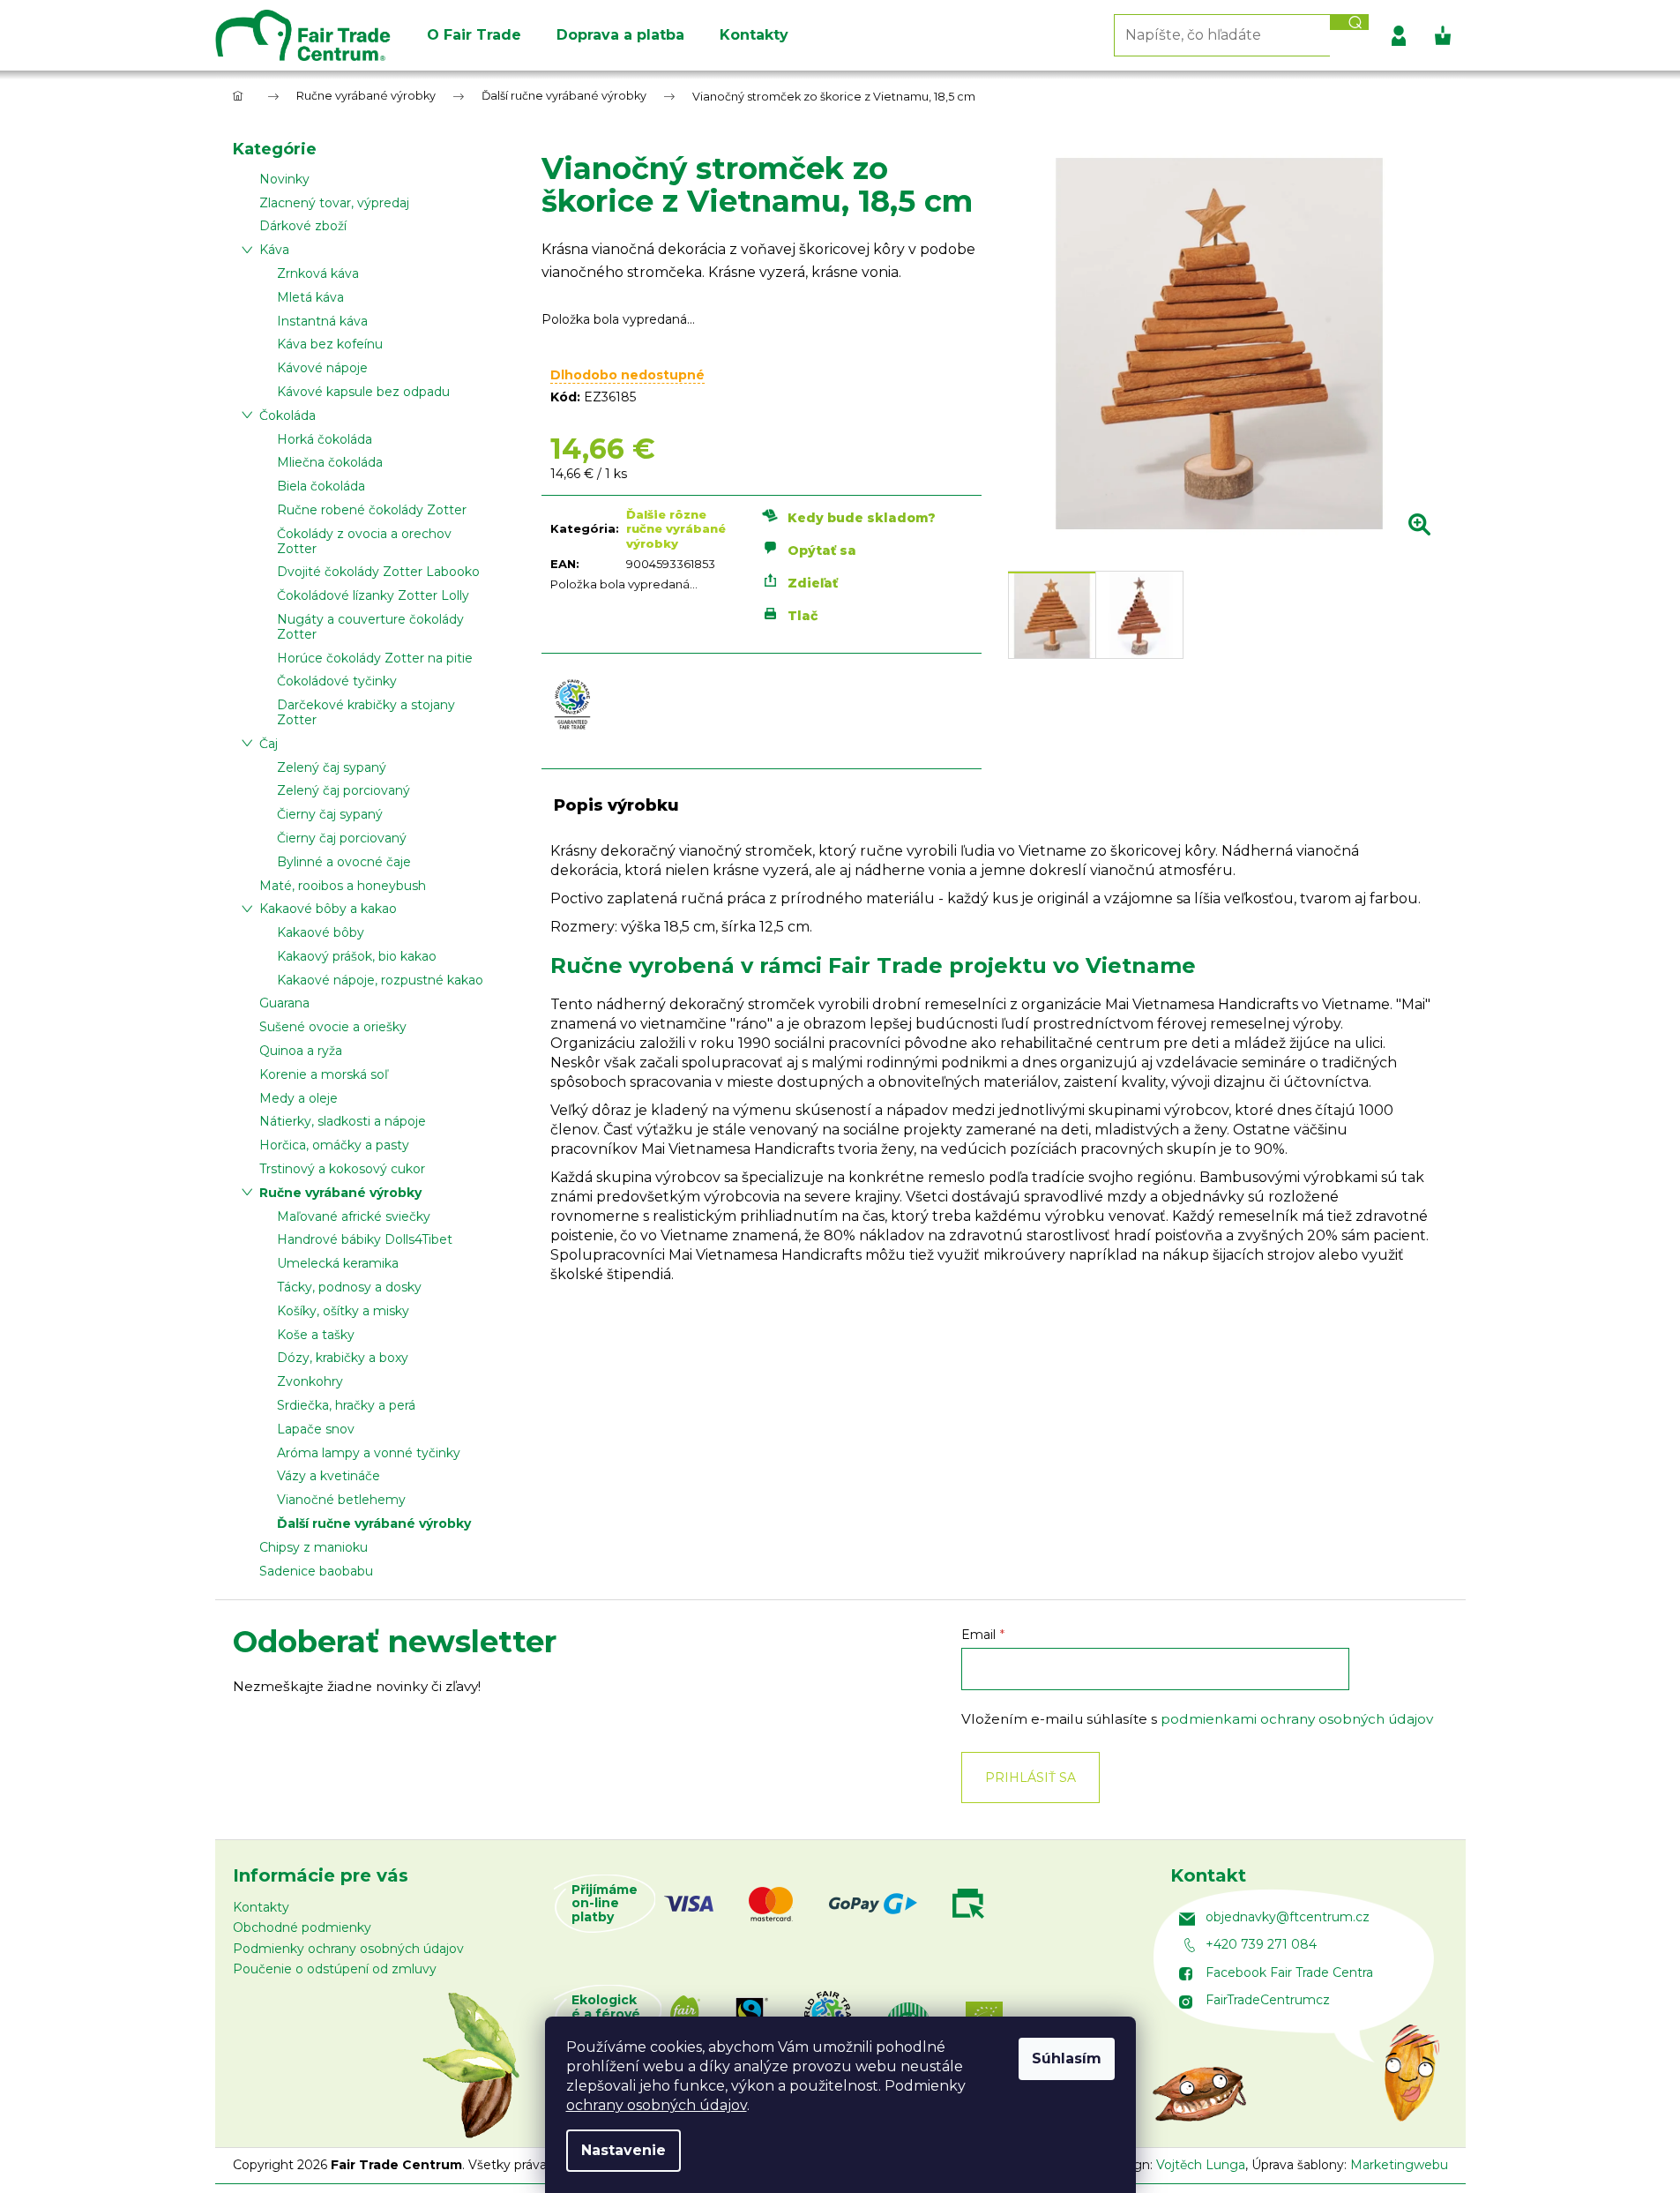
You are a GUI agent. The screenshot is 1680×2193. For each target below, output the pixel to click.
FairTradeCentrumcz (1268, 2000)
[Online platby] (842, 1904)
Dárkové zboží (303, 226)
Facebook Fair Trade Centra (1289, 1972)
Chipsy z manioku (314, 1547)
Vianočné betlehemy (341, 1500)
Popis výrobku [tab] (616, 805)
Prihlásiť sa (1030, 1778)
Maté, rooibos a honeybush (343, 886)
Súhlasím (1067, 2058)
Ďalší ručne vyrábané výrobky (374, 1523)
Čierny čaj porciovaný (342, 838)
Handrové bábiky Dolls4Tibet (365, 1239)
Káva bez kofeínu (330, 344)
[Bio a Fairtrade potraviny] (855, 2014)
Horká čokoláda (325, 439)
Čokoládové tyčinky (337, 681)
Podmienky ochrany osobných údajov (348, 1949)
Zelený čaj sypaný (332, 767)
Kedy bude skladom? (862, 517)
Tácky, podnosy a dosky (349, 1287)
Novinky (284, 179)
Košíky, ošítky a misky (343, 1311)
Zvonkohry (310, 1381)
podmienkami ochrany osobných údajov (1297, 1719)
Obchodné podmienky (302, 1927)
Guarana (284, 1003)
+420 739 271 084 (1261, 1944)
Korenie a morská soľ (324, 1074)
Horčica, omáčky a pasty (334, 1145)
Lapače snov (316, 1429)
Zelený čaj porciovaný (343, 790)
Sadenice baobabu (316, 1571)
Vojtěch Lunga (1201, 2165)
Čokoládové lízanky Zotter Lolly (373, 595)
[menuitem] (474, 35)
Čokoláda (287, 415)
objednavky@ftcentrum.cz (1288, 1917)
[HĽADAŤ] (1349, 22)
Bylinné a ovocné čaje (344, 862)
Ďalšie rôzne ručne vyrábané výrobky (676, 529)
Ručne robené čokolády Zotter (372, 510)
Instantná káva (322, 321)
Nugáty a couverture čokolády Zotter (370, 627)
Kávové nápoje (322, 368)
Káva (274, 250)
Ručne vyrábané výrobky (340, 1193)
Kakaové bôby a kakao (328, 909)
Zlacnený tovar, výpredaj (334, 203)
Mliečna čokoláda (330, 462)
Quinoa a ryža (301, 1051)
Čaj (269, 744)
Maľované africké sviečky (354, 1216)
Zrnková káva (318, 273)
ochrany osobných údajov (657, 2105)
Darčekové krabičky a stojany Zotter (366, 712)
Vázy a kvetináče (329, 1476)
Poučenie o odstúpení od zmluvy (335, 1969)
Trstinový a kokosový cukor (342, 1169)
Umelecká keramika (338, 1263)
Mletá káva (310, 297)
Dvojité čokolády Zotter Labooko (378, 572)
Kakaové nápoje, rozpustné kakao (380, 980)
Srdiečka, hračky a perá (346, 1405)
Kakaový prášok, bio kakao (357, 956)
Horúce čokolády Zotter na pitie (375, 658)
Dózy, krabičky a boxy (343, 1358)
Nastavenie (623, 2150)
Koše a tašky (316, 1335)
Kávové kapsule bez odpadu (363, 392)
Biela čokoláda (321, 486)
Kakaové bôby (321, 932)
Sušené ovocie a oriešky (333, 1027)
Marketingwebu (1399, 2165)
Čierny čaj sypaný (330, 814)
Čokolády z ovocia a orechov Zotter (364, 541)
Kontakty (261, 1907)
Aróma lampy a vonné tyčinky (369, 1453)
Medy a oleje (299, 1098)
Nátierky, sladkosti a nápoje (343, 1121)
